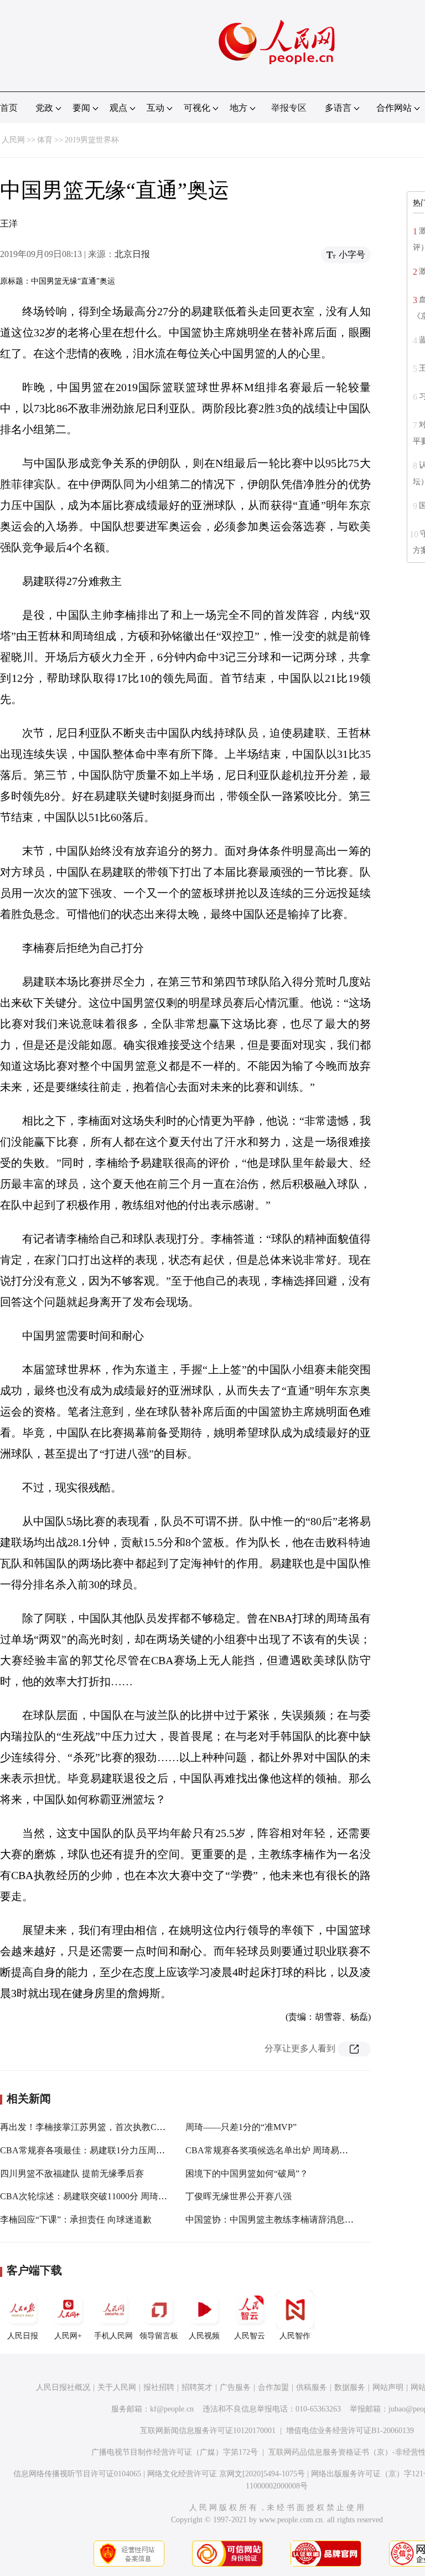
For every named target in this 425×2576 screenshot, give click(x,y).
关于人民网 (117, 2387)
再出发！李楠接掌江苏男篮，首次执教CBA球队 (94, 2127)
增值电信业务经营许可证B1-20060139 (350, 2431)
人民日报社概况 (63, 2387)
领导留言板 (159, 2336)
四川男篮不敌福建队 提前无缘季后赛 (72, 2174)
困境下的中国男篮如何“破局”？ (247, 2174)
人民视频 (204, 2336)
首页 (9, 108)
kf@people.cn (172, 2409)
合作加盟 (273, 2387)
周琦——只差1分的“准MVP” (241, 2127)
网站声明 (388, 2387)
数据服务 (350, 2387)
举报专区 (289, 108)
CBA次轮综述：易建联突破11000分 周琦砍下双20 (97, 2196)
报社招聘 (159, 2387)
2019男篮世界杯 (92, 140)
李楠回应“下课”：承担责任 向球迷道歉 (76, 2220)
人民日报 (23, 2336)
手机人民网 (113, 2336)
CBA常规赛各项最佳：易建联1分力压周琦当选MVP (101, 2150)
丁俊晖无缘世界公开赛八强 (239, 2196)
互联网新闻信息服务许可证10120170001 (208, 2431)
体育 (45, 140)
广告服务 (235, 2387)
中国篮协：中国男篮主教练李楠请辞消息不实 (274, 2220)
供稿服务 (312, 2387)
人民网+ (68, 2336)
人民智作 (295, 2336)
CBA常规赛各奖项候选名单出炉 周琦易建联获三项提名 (293, 2150)
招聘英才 (197, 2387)
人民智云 (250, 2336)
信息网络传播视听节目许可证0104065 (77, 2474)
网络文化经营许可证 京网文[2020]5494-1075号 (226, 2474)
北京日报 (132, 254)
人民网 (13, 140)
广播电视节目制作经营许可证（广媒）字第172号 (175, 2452)
